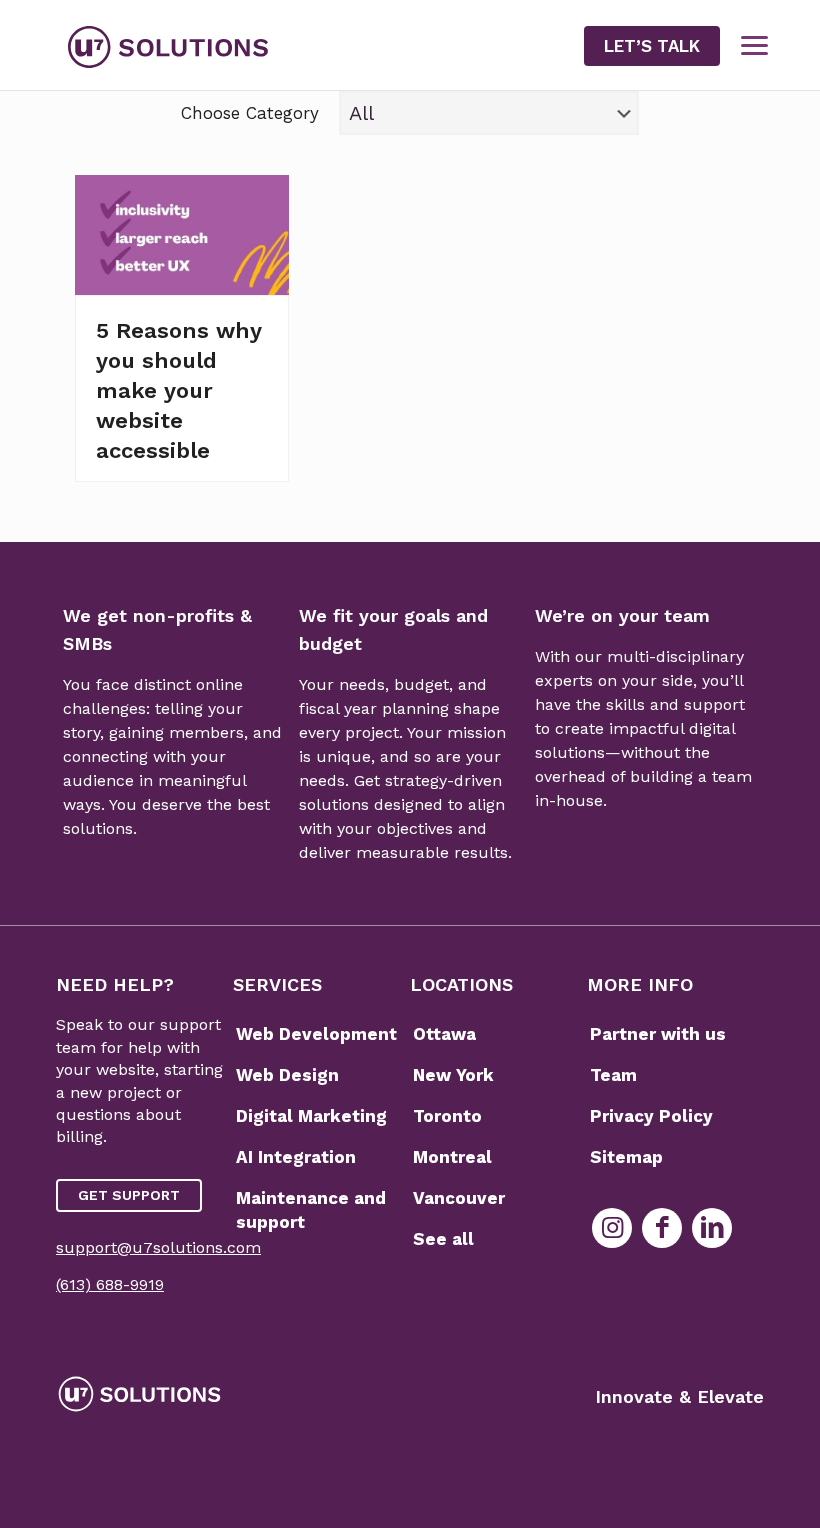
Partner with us (658, 1034)
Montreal (452, 1157)
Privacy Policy (651, 1116)
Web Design (287, 1075)
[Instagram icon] (612, 1228)
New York (453, 1075)
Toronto (447, 1116)
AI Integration (296, 1157)
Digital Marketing (311, 1116)
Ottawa (444, 1034)
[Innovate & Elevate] (168, 45)
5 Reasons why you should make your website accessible (178, 390)
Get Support (129, 1195)
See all (443, 1239)
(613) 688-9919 (110, 1284)
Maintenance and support (311, 1210)
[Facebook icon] (662, 1228)
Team (613, 1075)
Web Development (316, 1034)
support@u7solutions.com (158, 1247)
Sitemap (626, 1157)
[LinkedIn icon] (712, 1228)
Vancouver (459, 1198)
